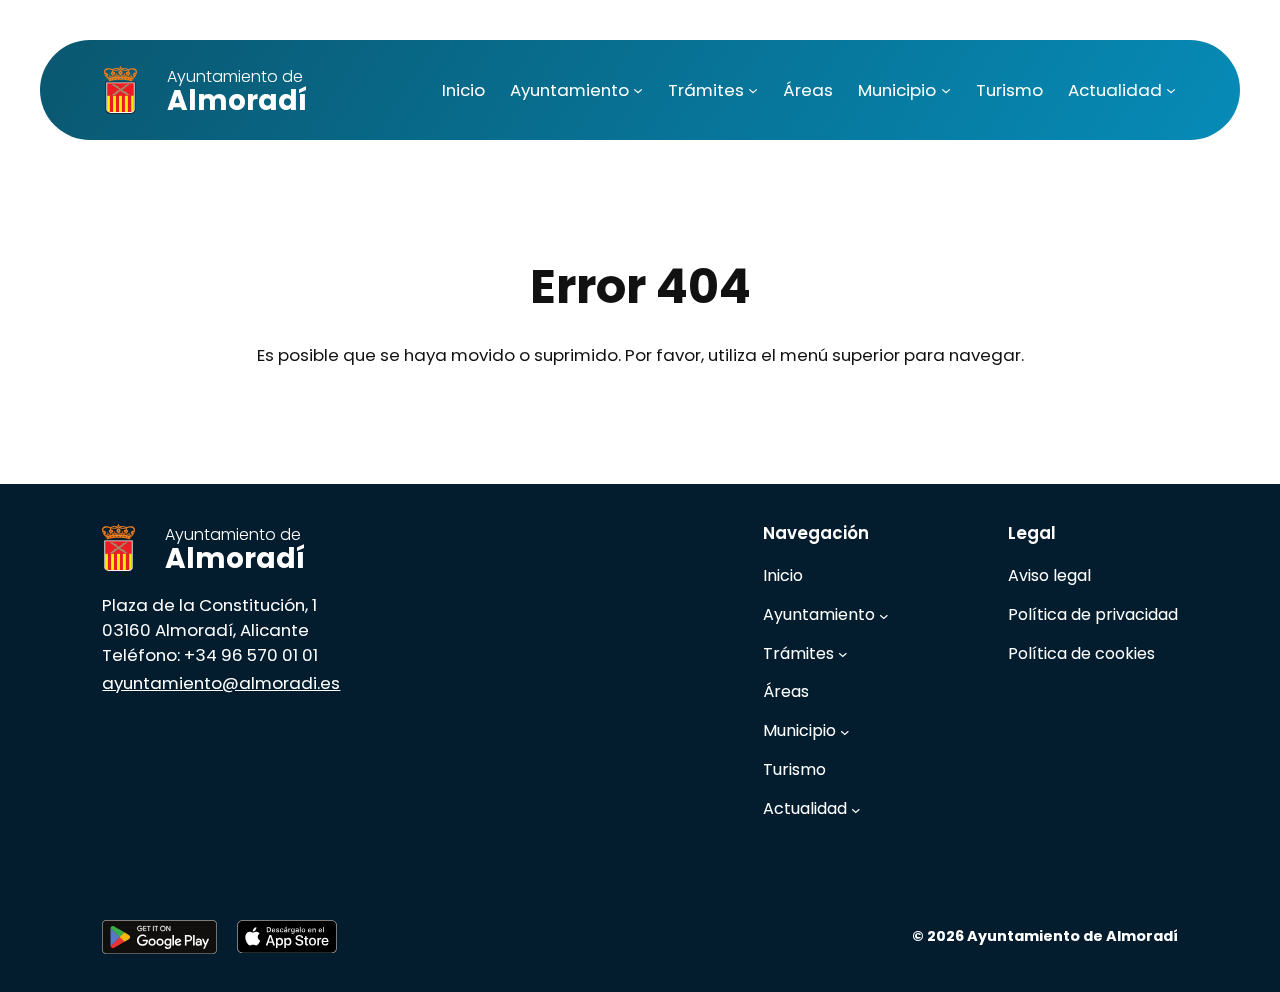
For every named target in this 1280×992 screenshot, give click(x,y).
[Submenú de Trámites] (753, 90)
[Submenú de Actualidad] (1171, 90)
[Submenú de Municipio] (946, 90)
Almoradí (237, 92)
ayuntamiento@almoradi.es (221, 683)
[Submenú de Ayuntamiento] (638, 90)
